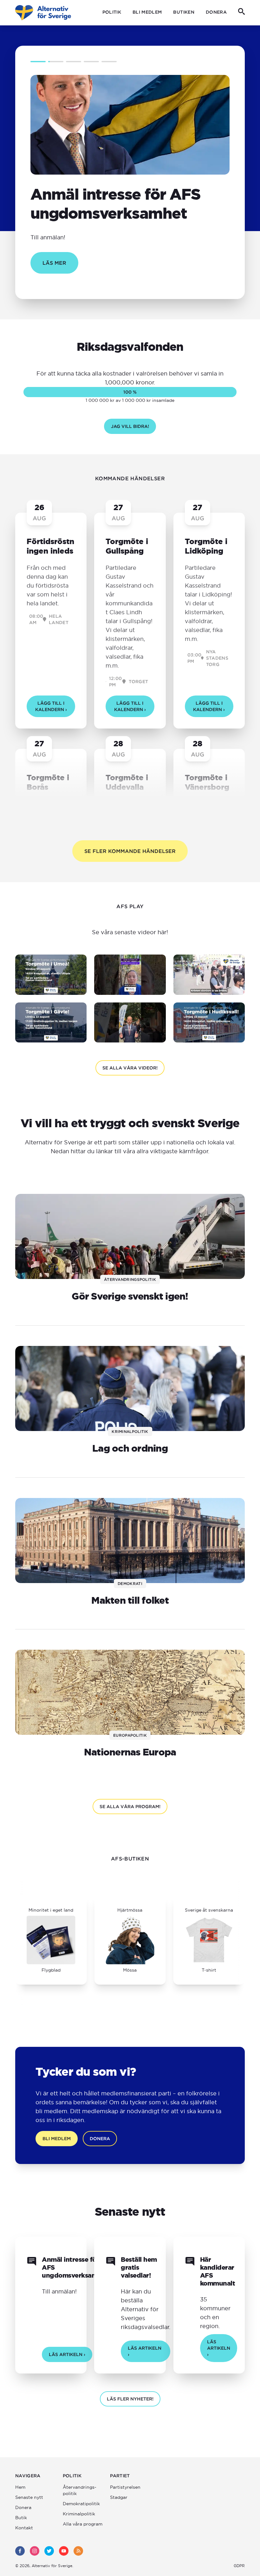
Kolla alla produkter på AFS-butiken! (120, 1943)
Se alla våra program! (130, 1807)
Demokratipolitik (81, 2504)
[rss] (78, 2551)
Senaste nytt (29, 2497)
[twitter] (49, 2551)
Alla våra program (83, 2524)
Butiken (184, 12)
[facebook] (20, 2551)
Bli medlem (147, 12)
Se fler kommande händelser (130, 851)
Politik (112, 12)
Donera (216, 12)
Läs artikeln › (67, 2354)
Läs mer (54, 263)
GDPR (239, 2566)
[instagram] (35, 2551)
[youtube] (64, 2551)
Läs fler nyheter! (130, 2399)
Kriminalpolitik (79, 2514)
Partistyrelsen (125, 2487)
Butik (21, 2518)
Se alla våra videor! (130, 1068)
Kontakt (24, 2528)
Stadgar (119, 2497)
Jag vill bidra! (130, 426)
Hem (20, 2487)
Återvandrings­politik (80, 2490)
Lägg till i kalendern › (51, 706)
